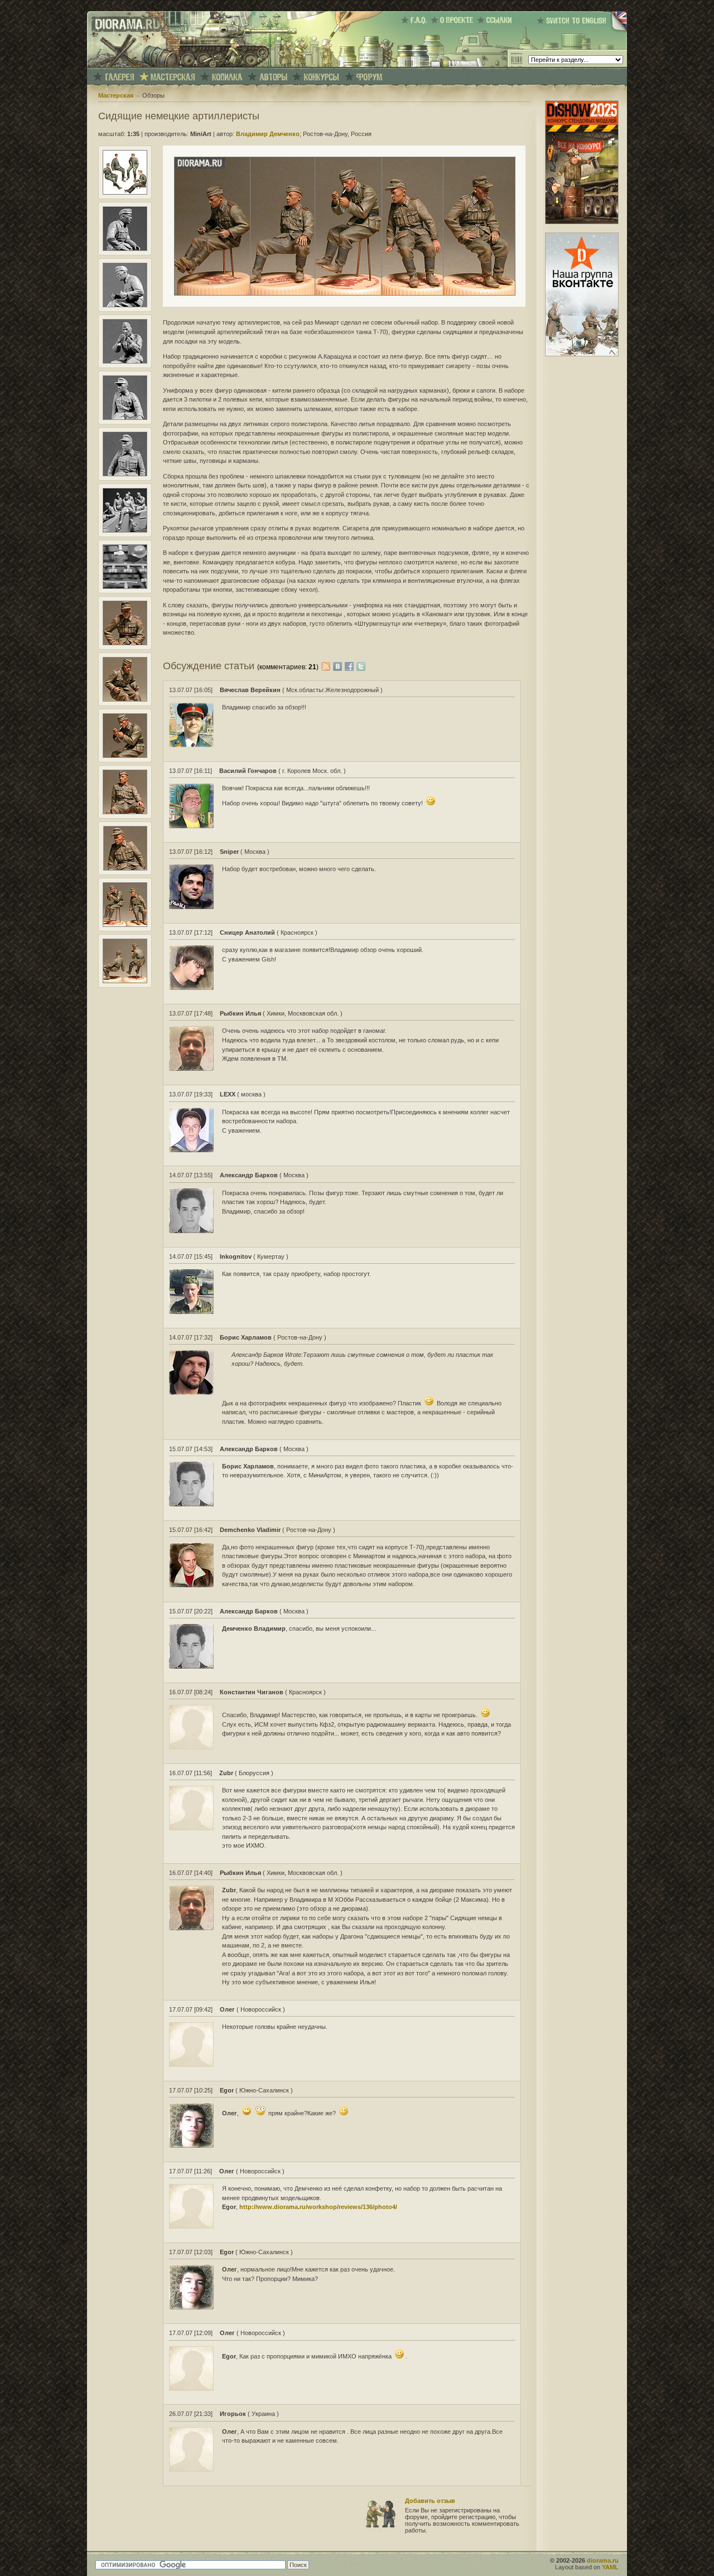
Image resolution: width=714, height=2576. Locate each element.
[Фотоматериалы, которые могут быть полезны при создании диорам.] (227, 77)
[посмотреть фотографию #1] (125, 192)
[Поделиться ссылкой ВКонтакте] (339, 666)
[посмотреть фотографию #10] (125, 699)
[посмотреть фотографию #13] (125, 868)
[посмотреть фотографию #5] (125, 418)
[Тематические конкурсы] (322, 77)
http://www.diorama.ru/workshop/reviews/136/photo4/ (318, 2207)
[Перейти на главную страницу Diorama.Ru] (124, 65)
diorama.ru (603, 2560)
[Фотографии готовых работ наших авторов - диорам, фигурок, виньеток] (119, 77)
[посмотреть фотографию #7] (125, 530)
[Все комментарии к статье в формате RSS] (326, 666)
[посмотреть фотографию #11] (125, 756)
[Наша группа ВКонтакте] (582, 354)
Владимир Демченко (268, 134)
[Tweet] (361, 666)
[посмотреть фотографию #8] (125, 587)
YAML (610, 2567)
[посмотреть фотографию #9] (125, 643)
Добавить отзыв (430, 2501)
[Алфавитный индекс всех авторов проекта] (273, 77)
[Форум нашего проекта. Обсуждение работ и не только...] (369, 77)
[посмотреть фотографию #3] (125, 305)
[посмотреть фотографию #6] (125, 474)
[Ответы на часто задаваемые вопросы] (416, 20)
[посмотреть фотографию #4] (125, 361)
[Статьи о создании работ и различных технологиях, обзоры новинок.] (173, 77)
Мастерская (116, 95)
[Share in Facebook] (351, 666)
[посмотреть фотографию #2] (125, 249)
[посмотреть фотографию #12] (125, 812)
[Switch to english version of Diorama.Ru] (582, 31)
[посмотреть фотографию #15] (125, 981)
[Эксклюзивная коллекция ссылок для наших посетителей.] (496, 20)
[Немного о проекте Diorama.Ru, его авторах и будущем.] (454, 20)
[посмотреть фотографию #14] (125, 925)
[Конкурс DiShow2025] (582, 222)
